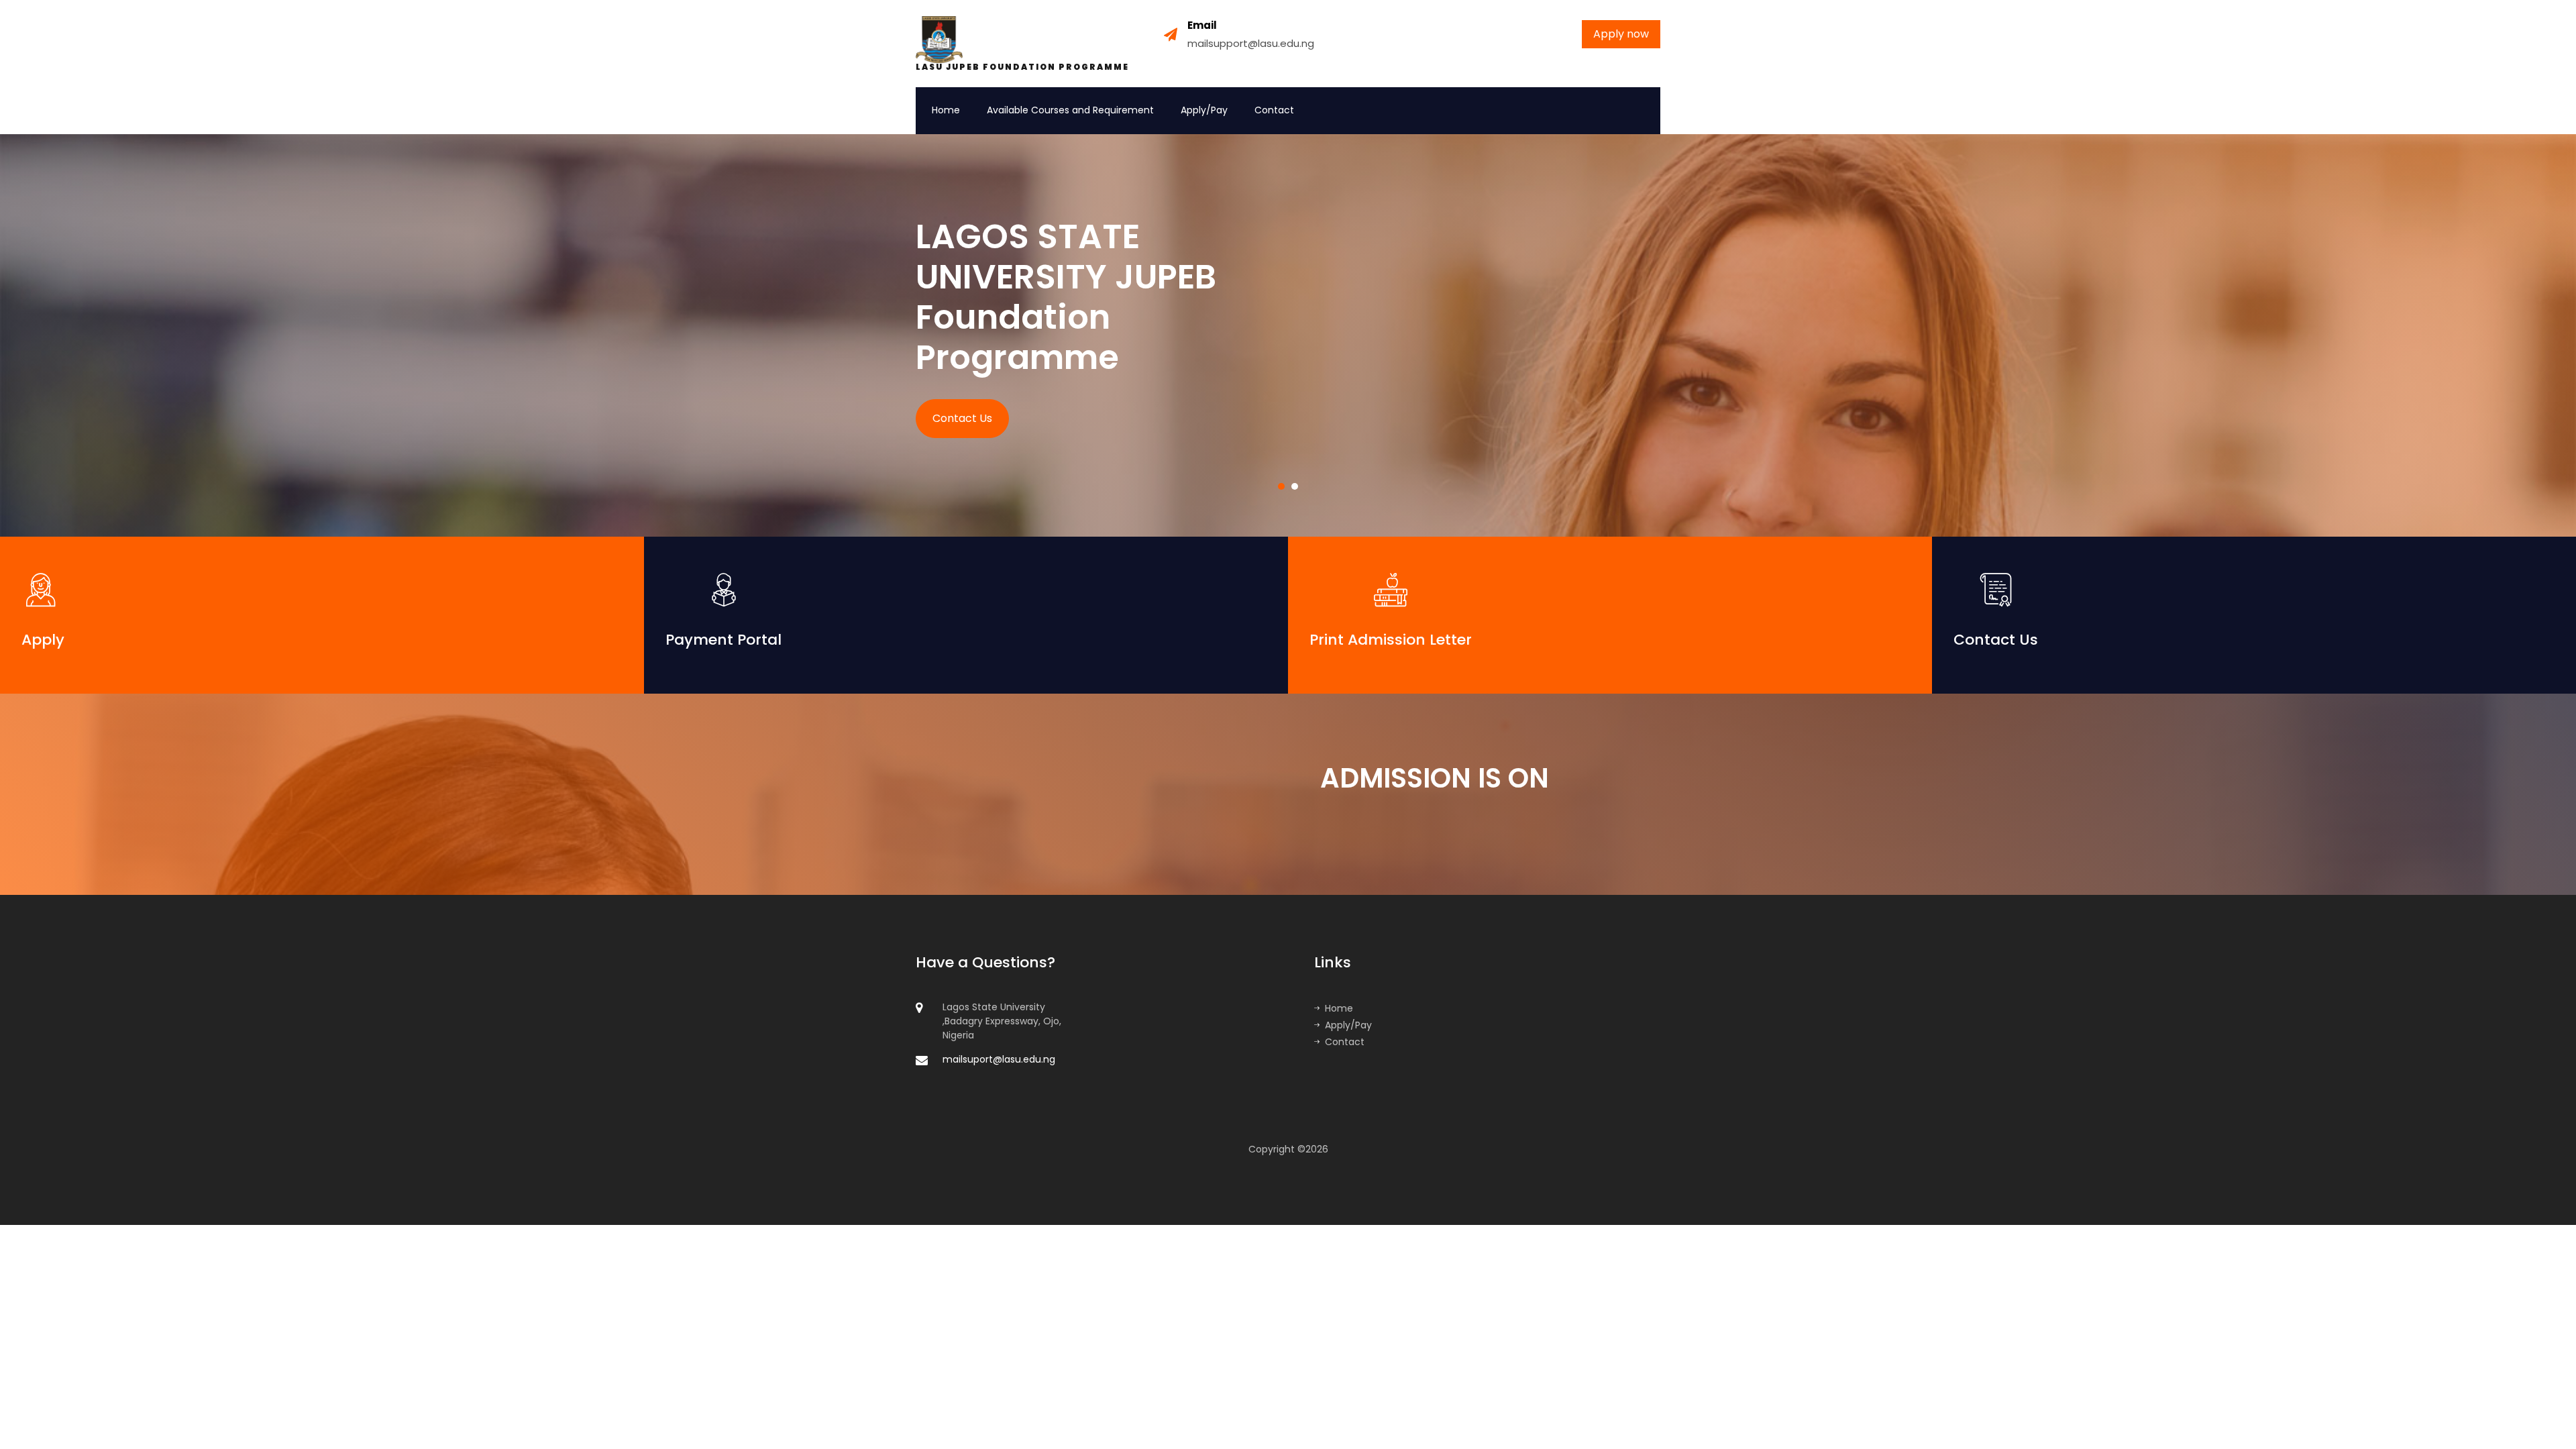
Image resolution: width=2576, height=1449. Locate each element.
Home (946, 110)
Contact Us (962, 418)
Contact (1274, 110)
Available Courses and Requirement (1070, 110)
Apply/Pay (1204, 110)
